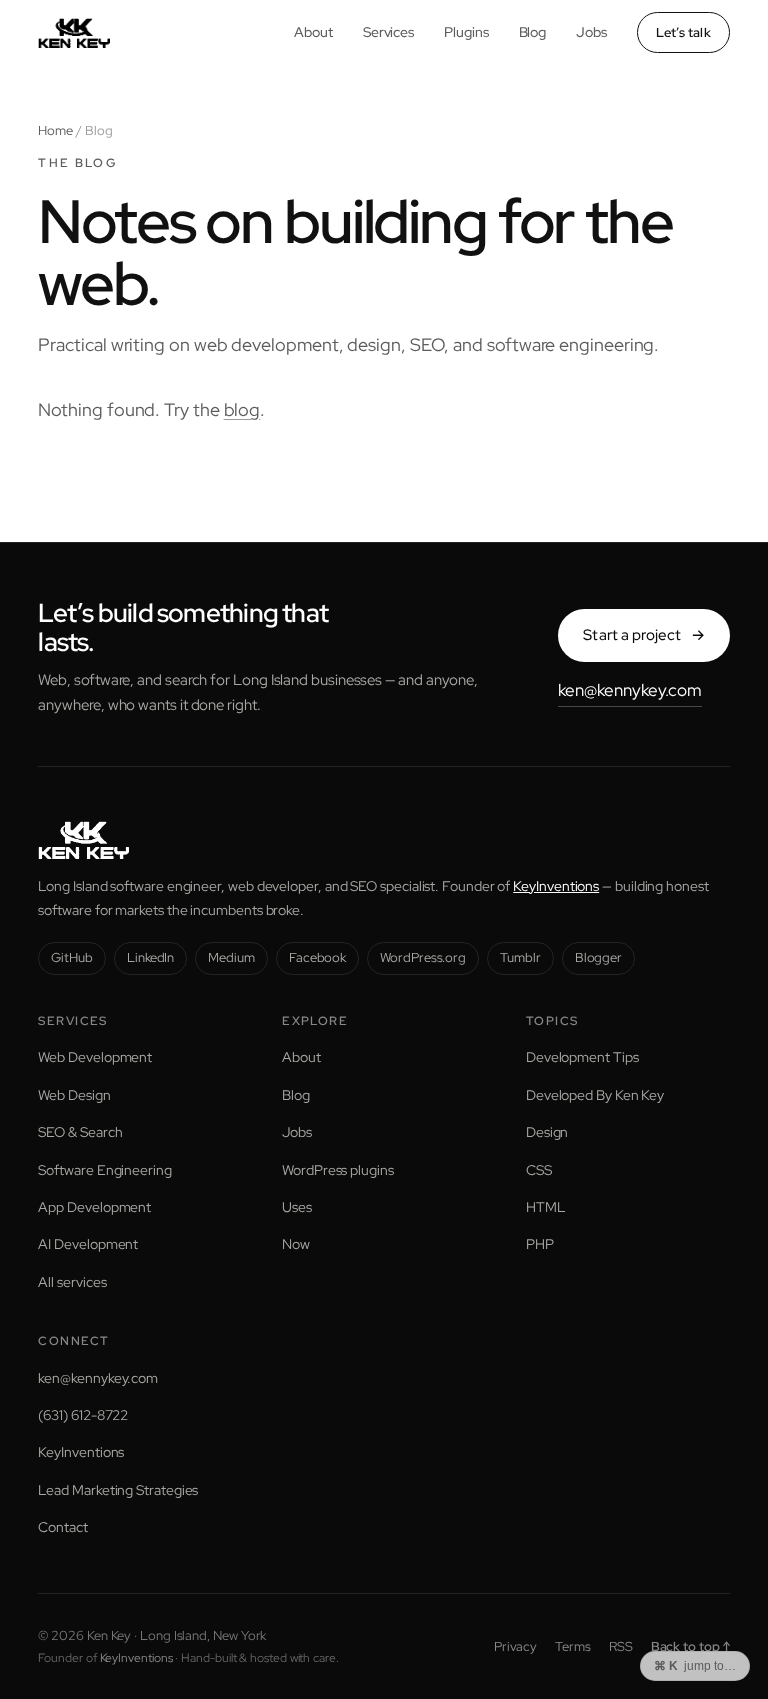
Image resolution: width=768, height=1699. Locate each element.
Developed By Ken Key (595, 1095)
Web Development (95, 1057)
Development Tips (582, 1057)
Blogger (598, 957)
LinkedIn (150, 957)
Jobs (591, 32)
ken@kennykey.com (630, 690)
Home (55, 130)
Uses (297, 1207)
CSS (539, 1170)
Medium (231, 957)
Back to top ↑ (690, 1646)
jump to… (695, 1666)
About (313, 32)
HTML (545, 1207)
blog (242, 409)
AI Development (88, 1244)
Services (388, 32)
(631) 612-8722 (83, 1415)
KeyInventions (556, 886)
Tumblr (520, 957)
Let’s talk (683, 32)
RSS (621, 1646)
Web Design (74, 1095)
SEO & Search (80, 1132)
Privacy (515, 1646)
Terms (573, 1646)
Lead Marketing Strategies (118, 1490)
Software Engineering (104, 1170)
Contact (62, 1527)
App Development (94, 1207)
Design (547, 1132)
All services (72, 1282)
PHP (540, 1244)
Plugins (466, 32)
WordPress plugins (338, 1170)
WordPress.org (423, 957)
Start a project (643, 635)
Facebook (317, 957)
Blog (533, 32)
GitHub (72, 957)
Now (296, 1244)
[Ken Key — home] (74, 33)
